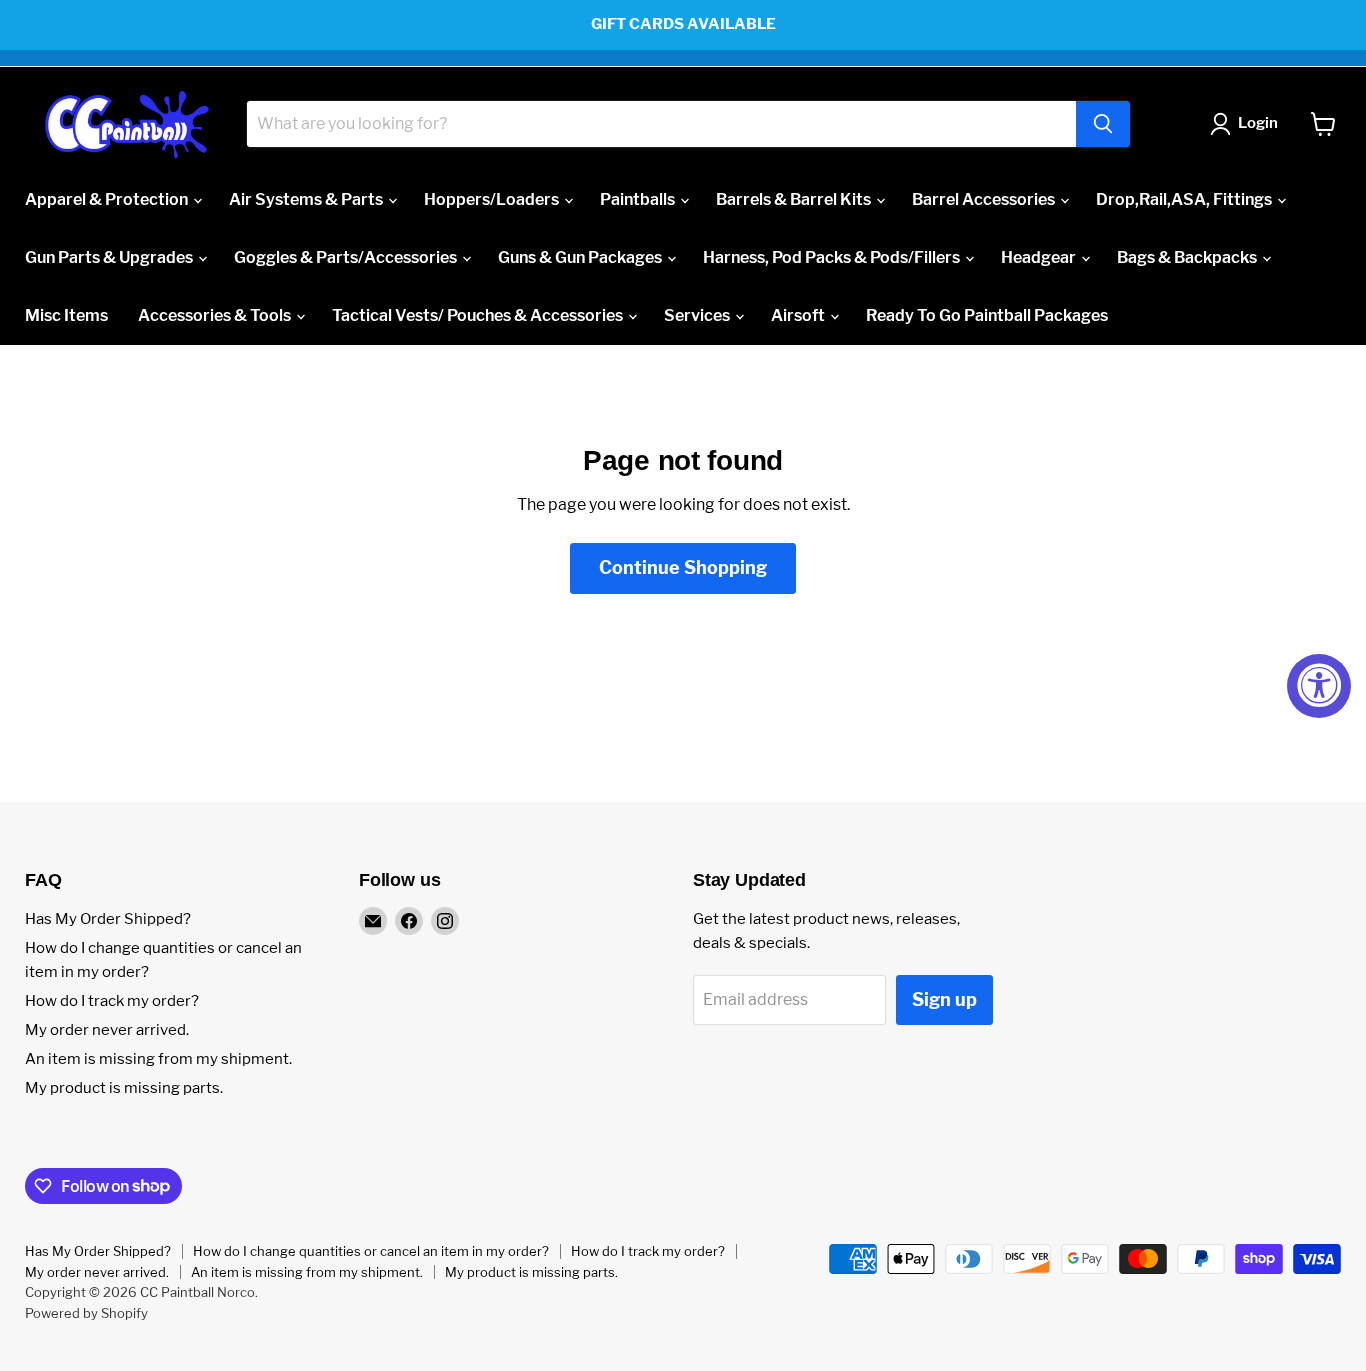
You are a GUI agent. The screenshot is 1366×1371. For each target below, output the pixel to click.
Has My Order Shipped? (108, 919)
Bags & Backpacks (1188, 257)
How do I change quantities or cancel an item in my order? (371, 1251)
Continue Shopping (683, 567)
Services (698, 315)
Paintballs (639, 199)
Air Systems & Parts (307, 199)
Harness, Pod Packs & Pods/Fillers (833, 257)
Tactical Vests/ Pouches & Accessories (479, 315)
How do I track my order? (112, 1001)
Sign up (944, 999)
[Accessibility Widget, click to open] (1319, 686)
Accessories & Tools (216, 315)
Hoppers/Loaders (493, 199)
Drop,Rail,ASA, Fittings (1185, 199)
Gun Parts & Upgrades (110, 257)
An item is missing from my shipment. (158, 1059)
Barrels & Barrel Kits (795, 199)
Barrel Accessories (985, 199)
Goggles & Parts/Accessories (347, 257)
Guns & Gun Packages (581, 257)
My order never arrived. (107, 1030)
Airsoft (799, 315)
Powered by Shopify (86, 1313)
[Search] (1103, 124)
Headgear (1040, 257)
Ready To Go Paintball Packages (987, 315)
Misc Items (66, 315)
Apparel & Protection (108, 199)
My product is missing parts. (124, 1088)
